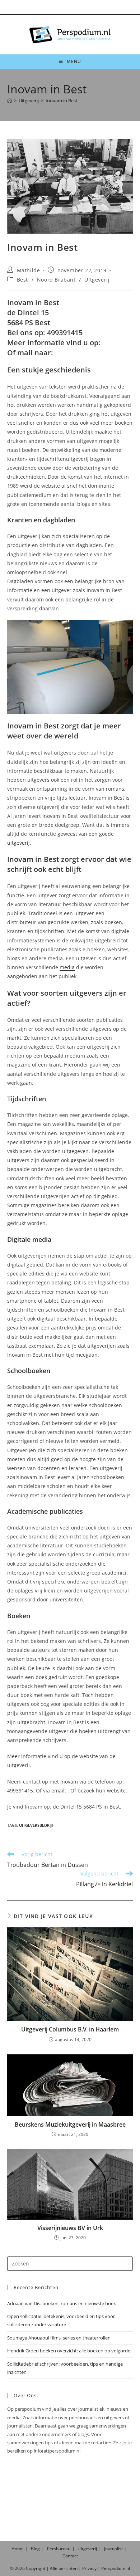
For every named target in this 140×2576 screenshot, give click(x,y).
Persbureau (59, 2549)
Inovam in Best (62, 101)
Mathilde (29, 270)
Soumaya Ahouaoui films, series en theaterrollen (59, 2338)
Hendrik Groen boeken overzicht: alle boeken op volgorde (69, 2351)
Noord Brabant (56, 280)
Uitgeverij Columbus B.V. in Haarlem (70, 2029)
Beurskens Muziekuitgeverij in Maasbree (70, 2124)
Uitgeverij (97, 280)
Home (18, 2549)
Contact (70, 2556)
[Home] (10, 101)
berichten (68, 2568)
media (67, 967)
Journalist (113, 2549)
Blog (35, 2549)
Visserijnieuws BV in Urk (70, 2228)
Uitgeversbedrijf (36, 1825)
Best (22, 280)
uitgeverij (18, 843)
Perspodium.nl (116, 2568)
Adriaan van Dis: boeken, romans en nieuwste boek (62, 2303)
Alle (54, 2568)
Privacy (89, 2568)
